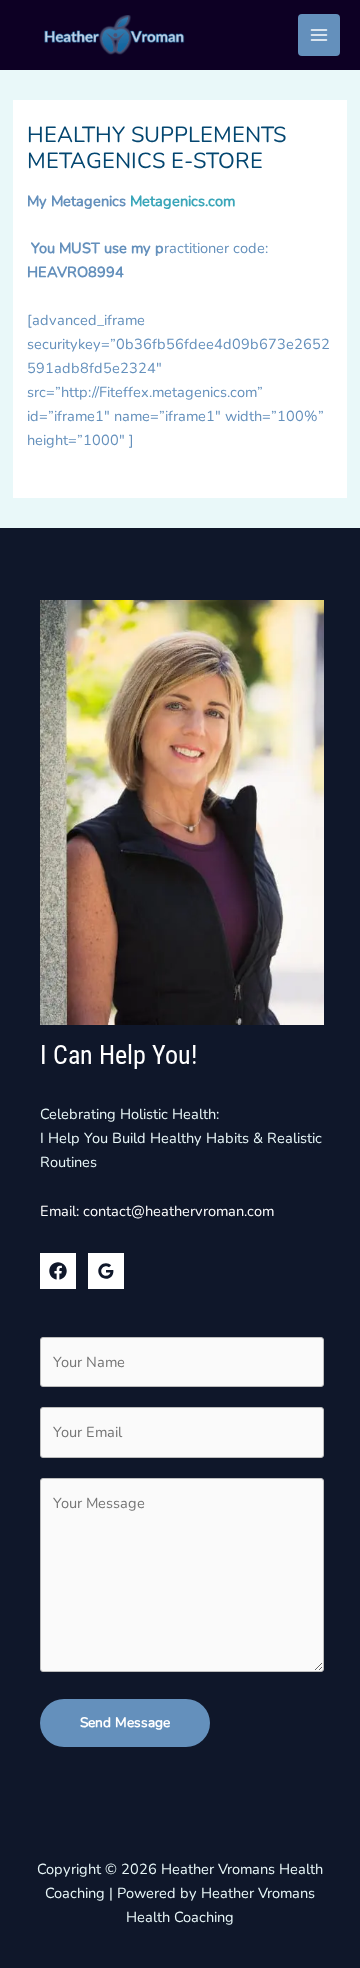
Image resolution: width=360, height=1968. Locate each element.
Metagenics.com (182, 201)
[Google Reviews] (106, 1271)
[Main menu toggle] (319, 35)
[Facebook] (58, 1271)
